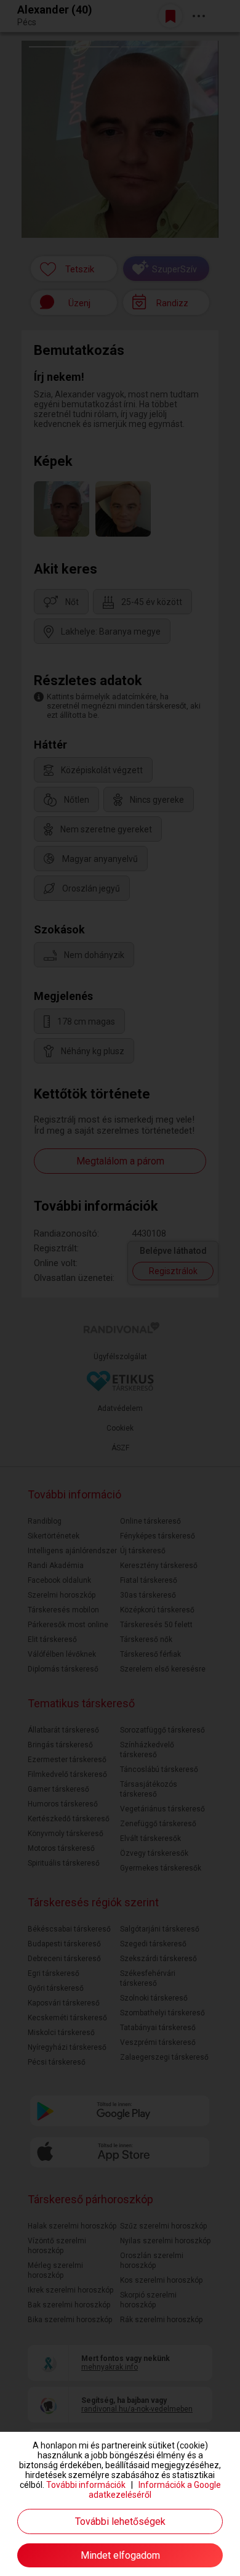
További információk (86, 2485)
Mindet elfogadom (120, 2555)
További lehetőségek (120, 2521)
